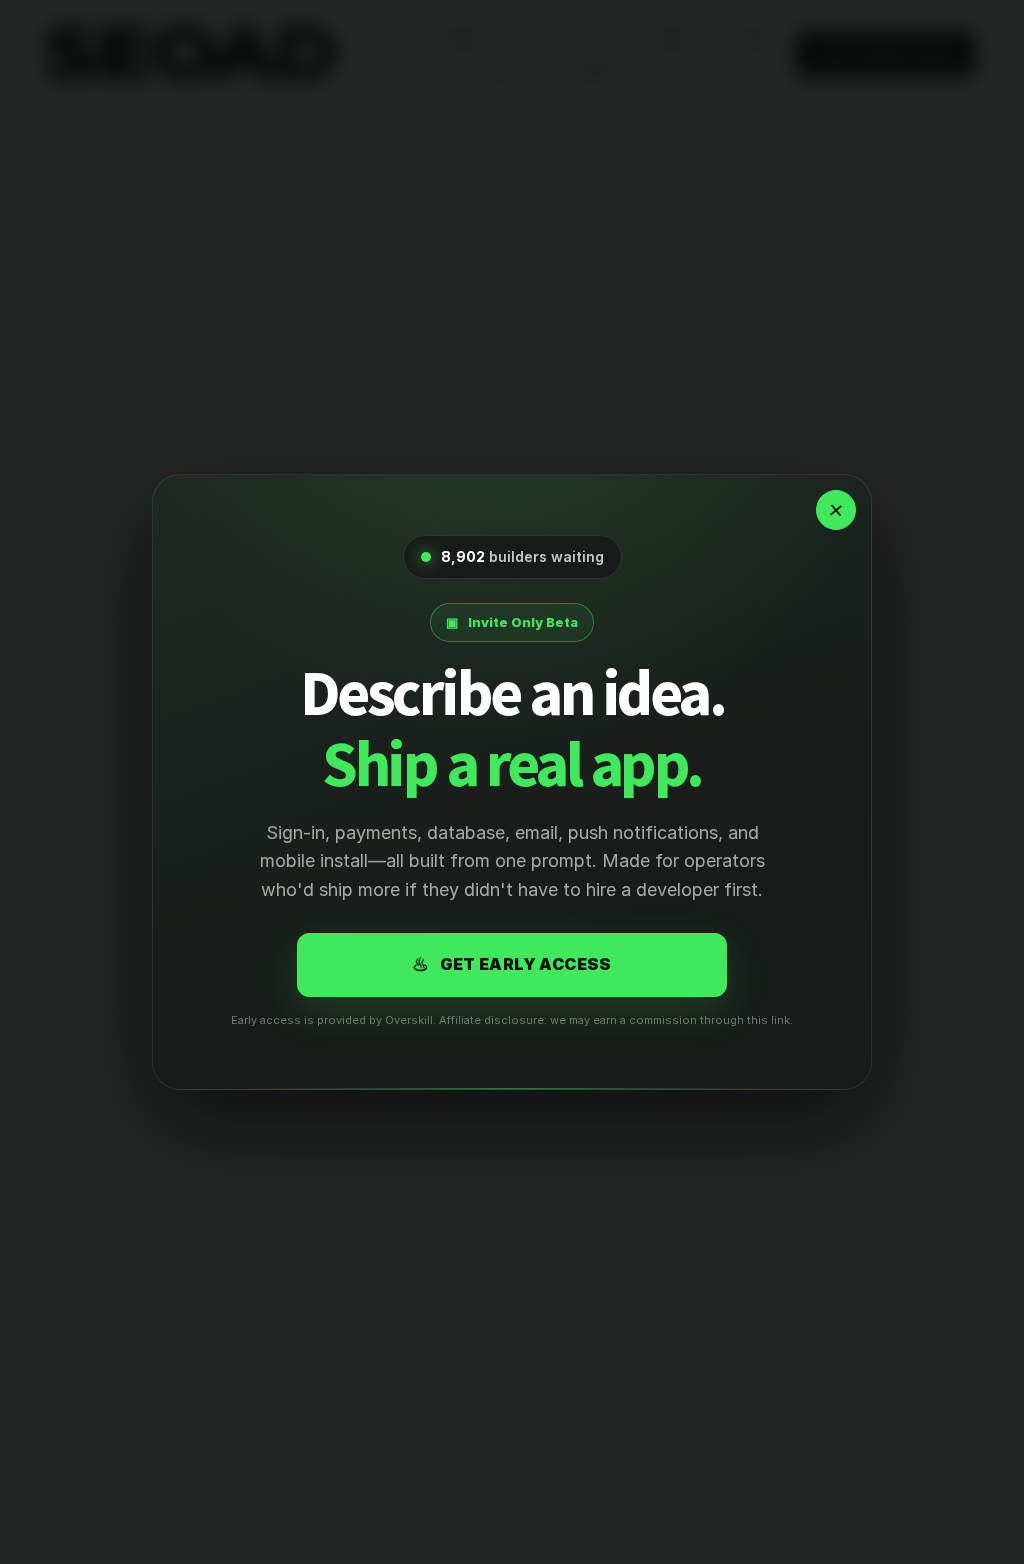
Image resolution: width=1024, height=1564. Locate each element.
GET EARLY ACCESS (512, 964)
